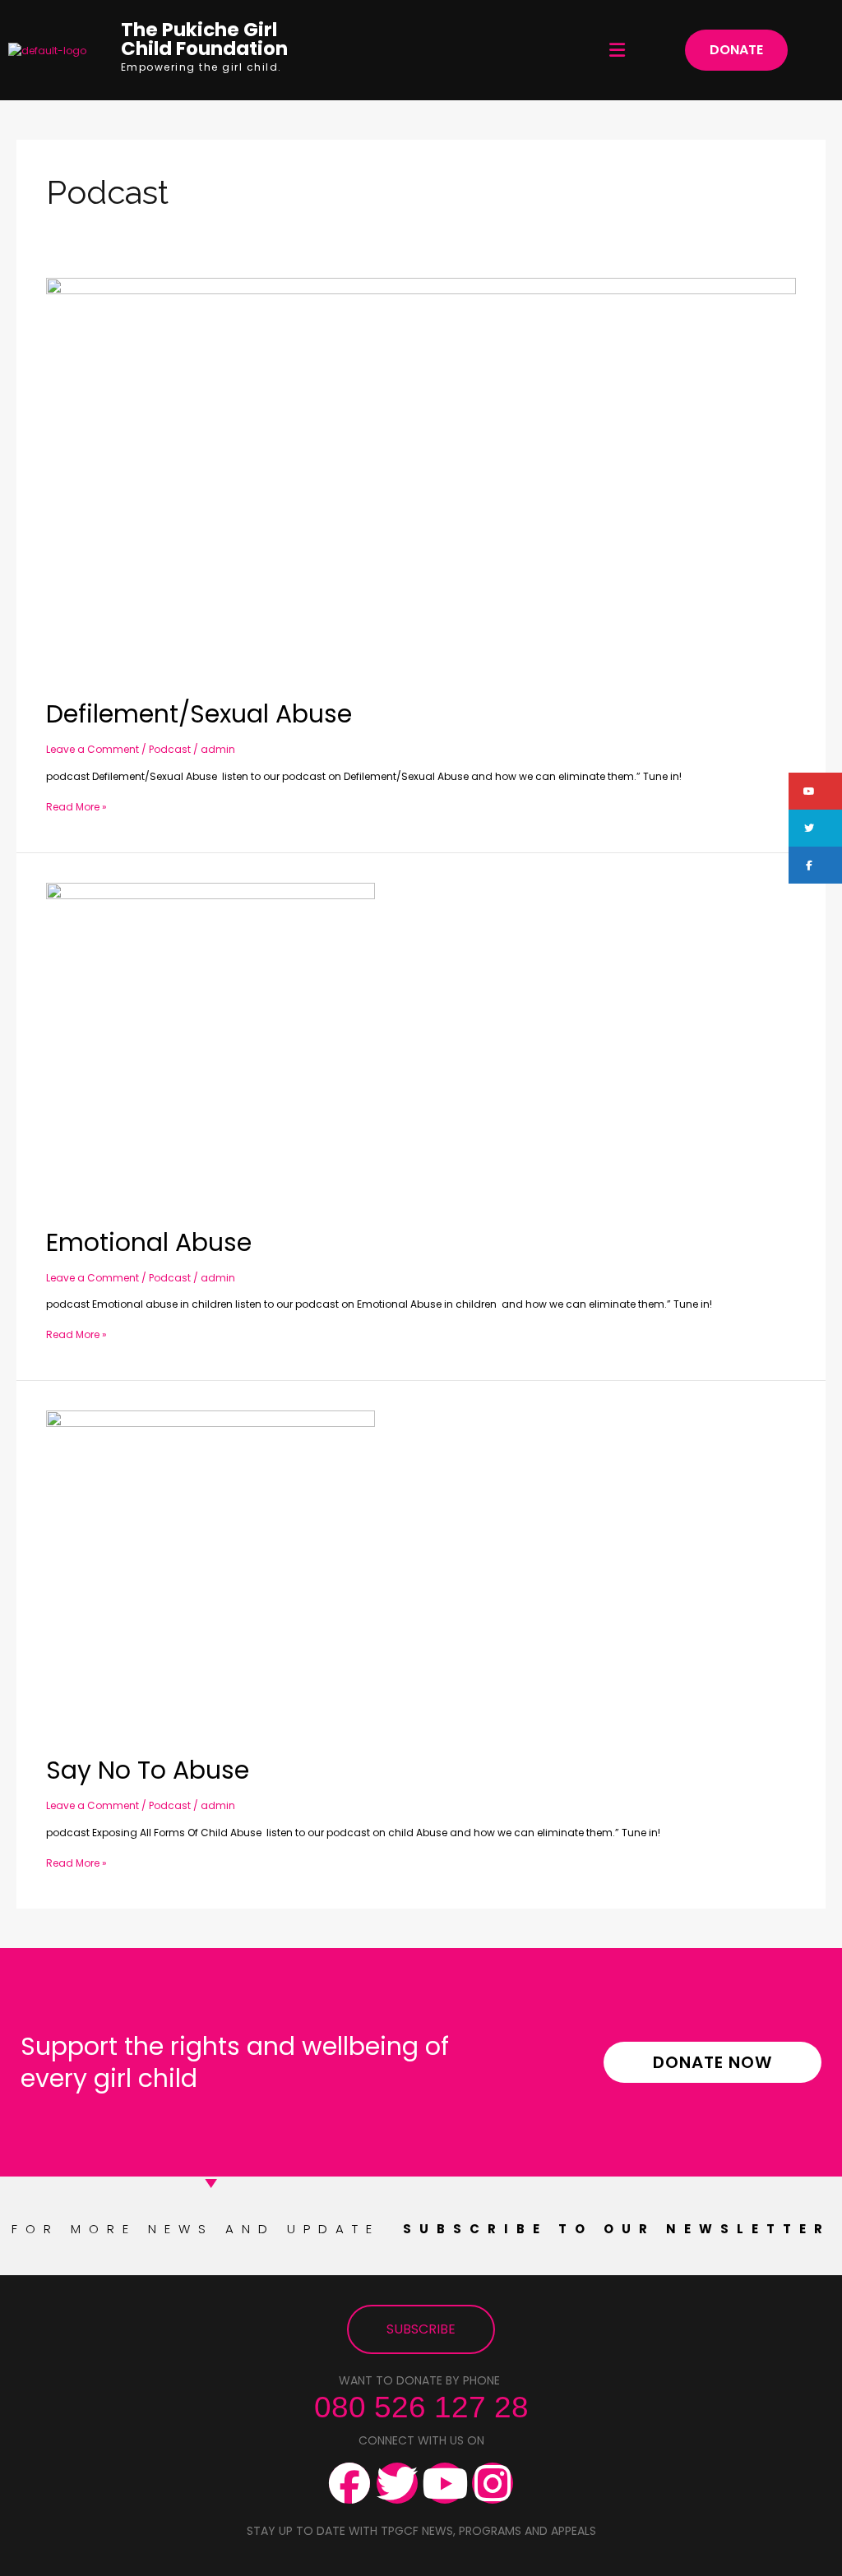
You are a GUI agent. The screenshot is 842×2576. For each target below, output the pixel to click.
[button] (618, 50)
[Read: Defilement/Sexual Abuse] (421, 480)
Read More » (76, 806)
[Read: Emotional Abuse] (210, 1046)
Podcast (170, 749)
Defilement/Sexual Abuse (199, 714)
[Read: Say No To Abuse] (210, 1574)
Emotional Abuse (149, 1242)
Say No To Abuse (148, 1770)
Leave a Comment (93, 749)
